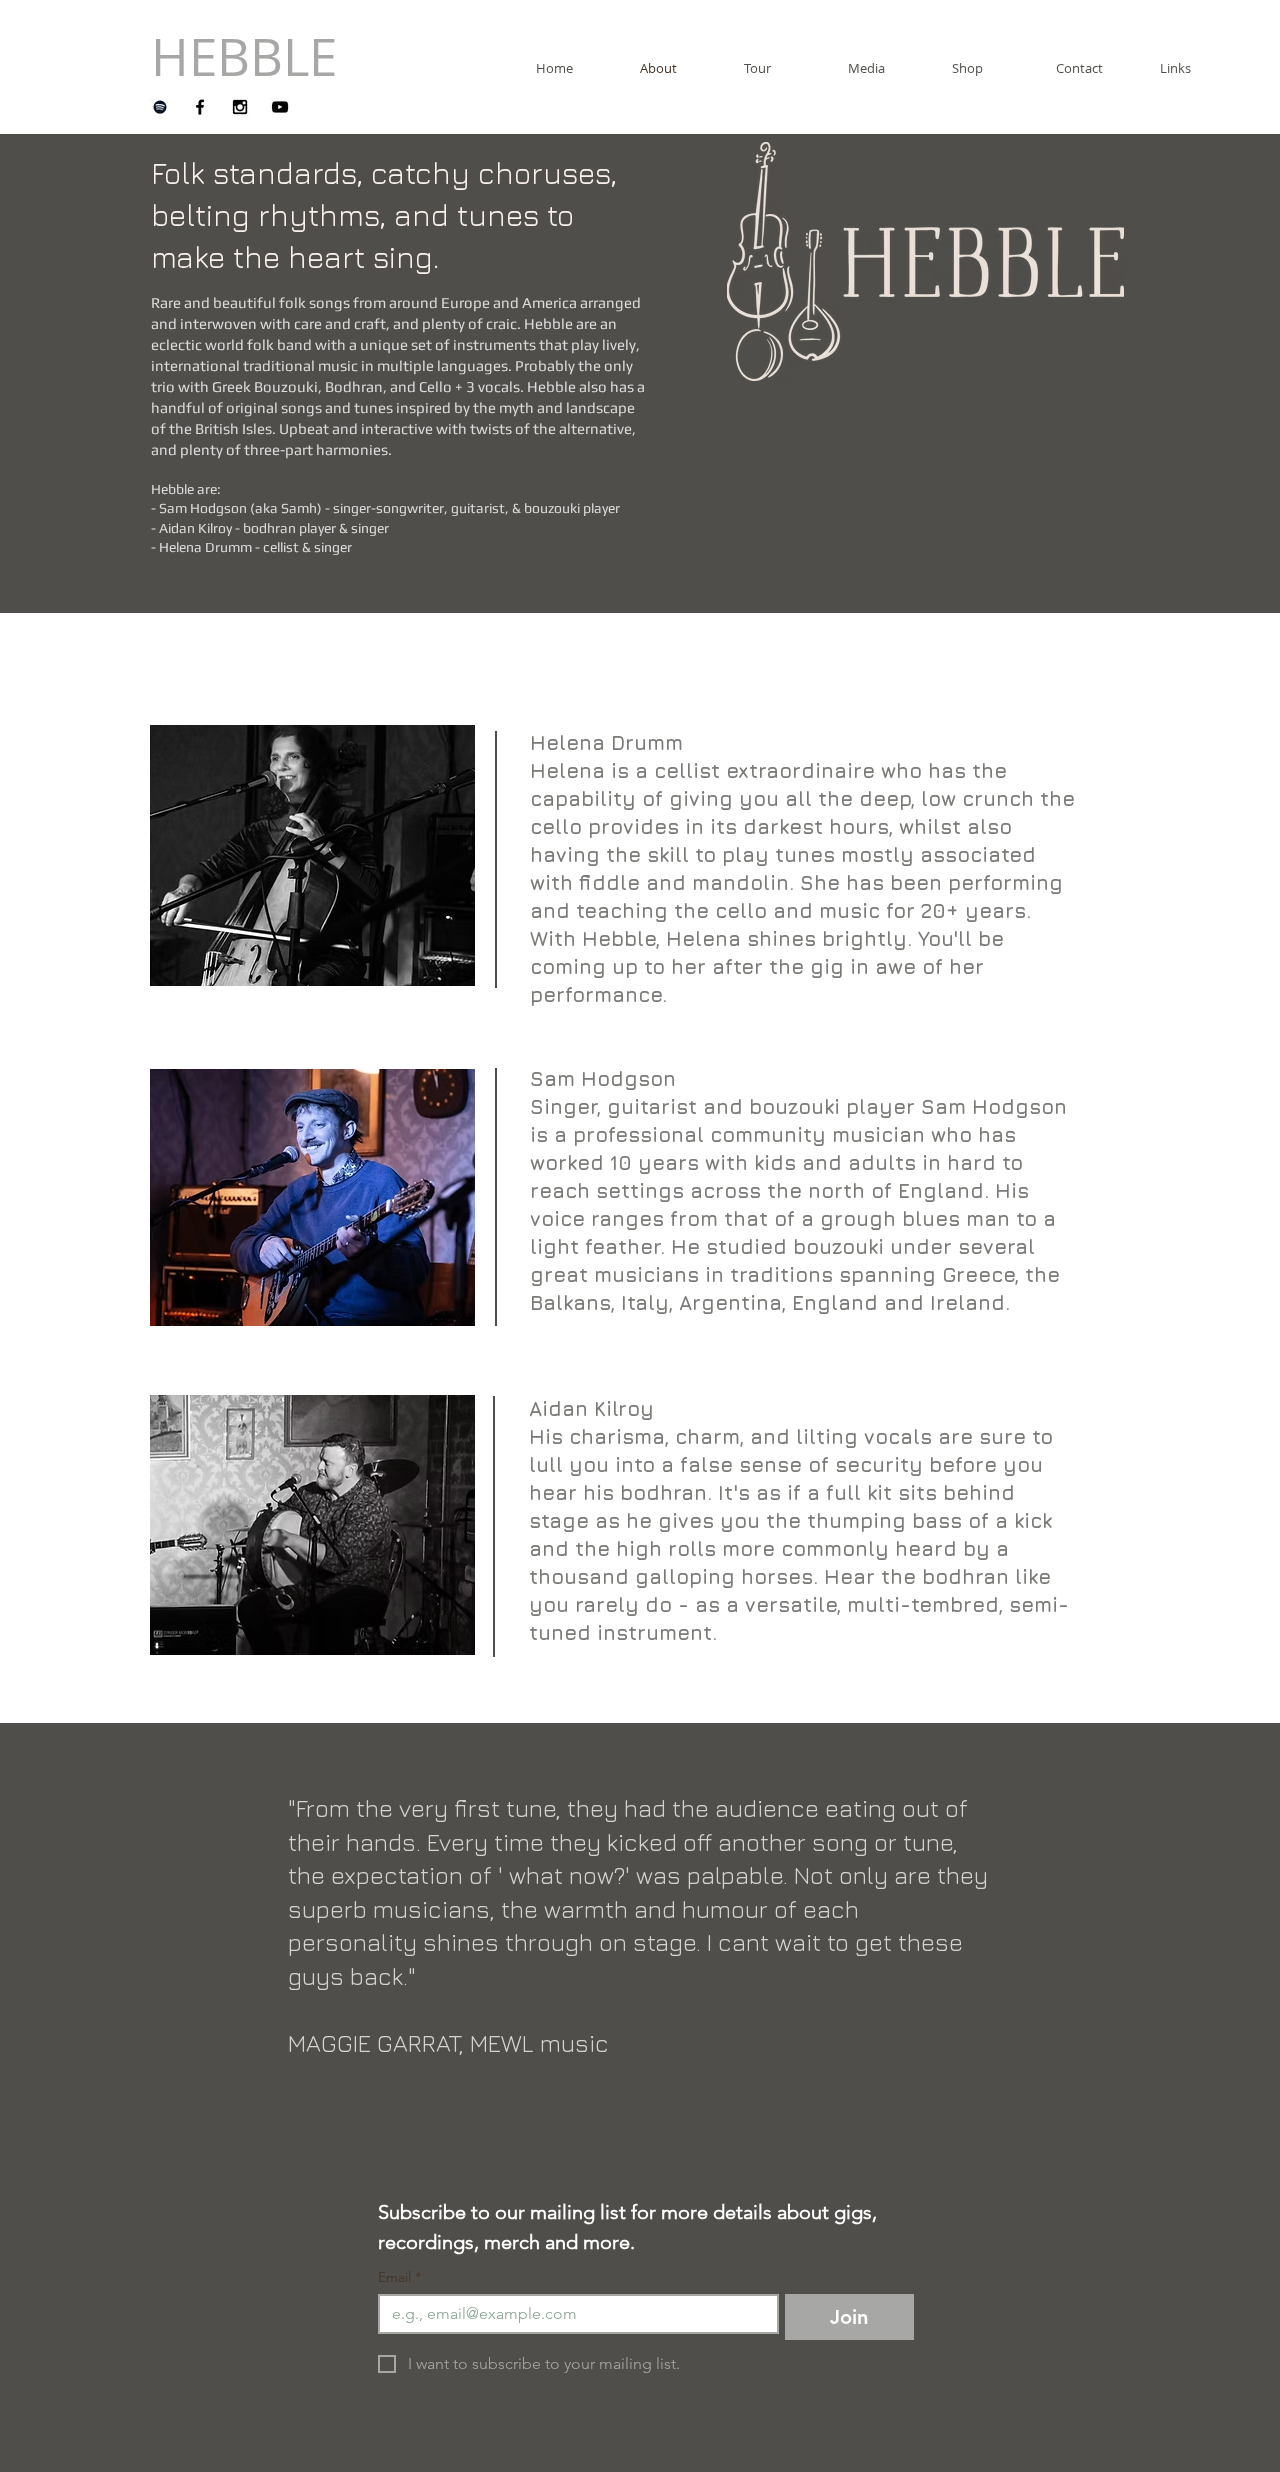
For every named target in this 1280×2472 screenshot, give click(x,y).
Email (399, 2277)
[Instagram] (240, 107)
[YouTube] (280, 107)
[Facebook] (200, 107)
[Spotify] (160, 107)
